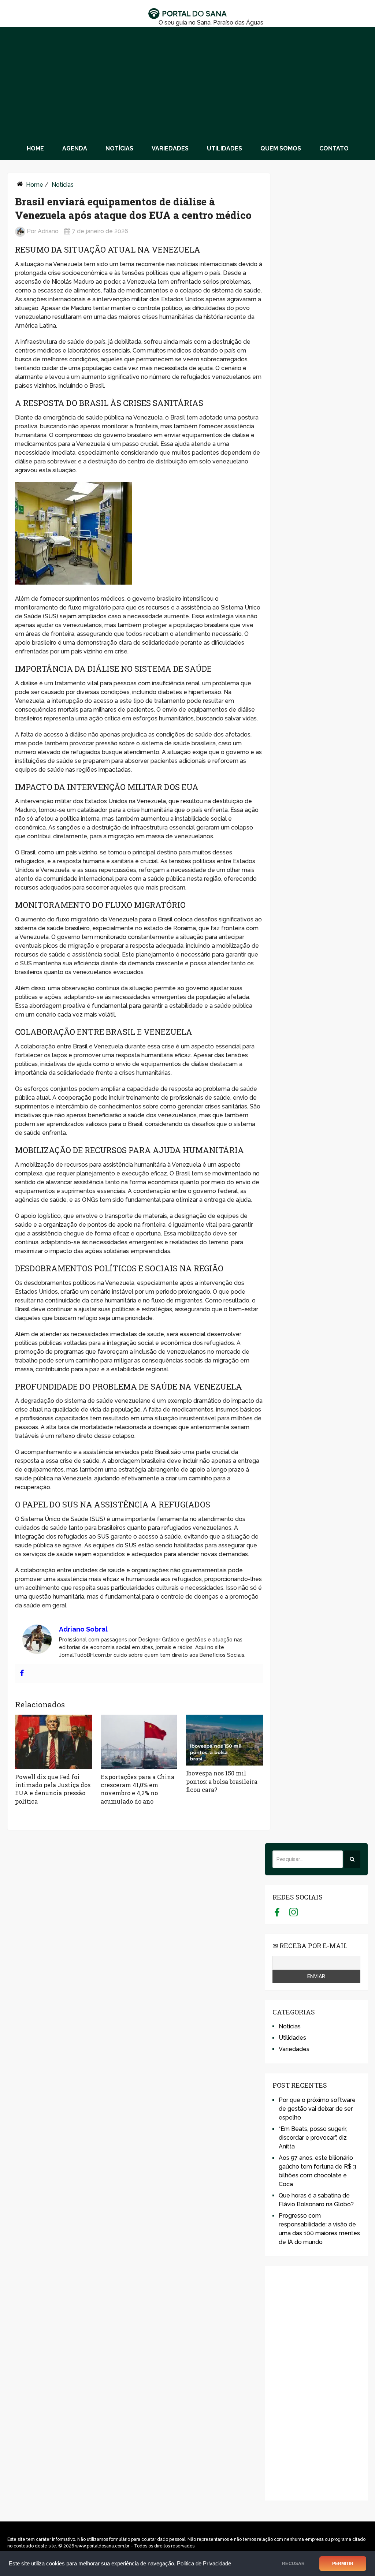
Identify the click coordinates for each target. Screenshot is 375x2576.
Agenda (75, 148)
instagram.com (294, 1912)
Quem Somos (281, 148)
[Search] (352, 1859)
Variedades (170, 148)
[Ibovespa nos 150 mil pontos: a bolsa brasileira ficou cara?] (224, 1740)
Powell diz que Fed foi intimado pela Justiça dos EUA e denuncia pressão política (53, 1789)
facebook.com (277, 1912)
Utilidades (224, 148)
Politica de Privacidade (204, 2564)
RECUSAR (293, 2564)
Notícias (119, 148)
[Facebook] (22, 1673)
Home (35, 148)
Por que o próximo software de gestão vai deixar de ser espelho (317, 2109)
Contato (334, 148)
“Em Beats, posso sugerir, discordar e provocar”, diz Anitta (313, 2138)
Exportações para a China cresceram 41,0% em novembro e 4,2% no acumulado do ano (138, 1789)
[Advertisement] (187, 82)
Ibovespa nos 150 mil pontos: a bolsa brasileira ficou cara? (222, 1781)
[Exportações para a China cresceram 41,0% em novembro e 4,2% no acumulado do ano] (139, 1742)
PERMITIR (343, 2564)
